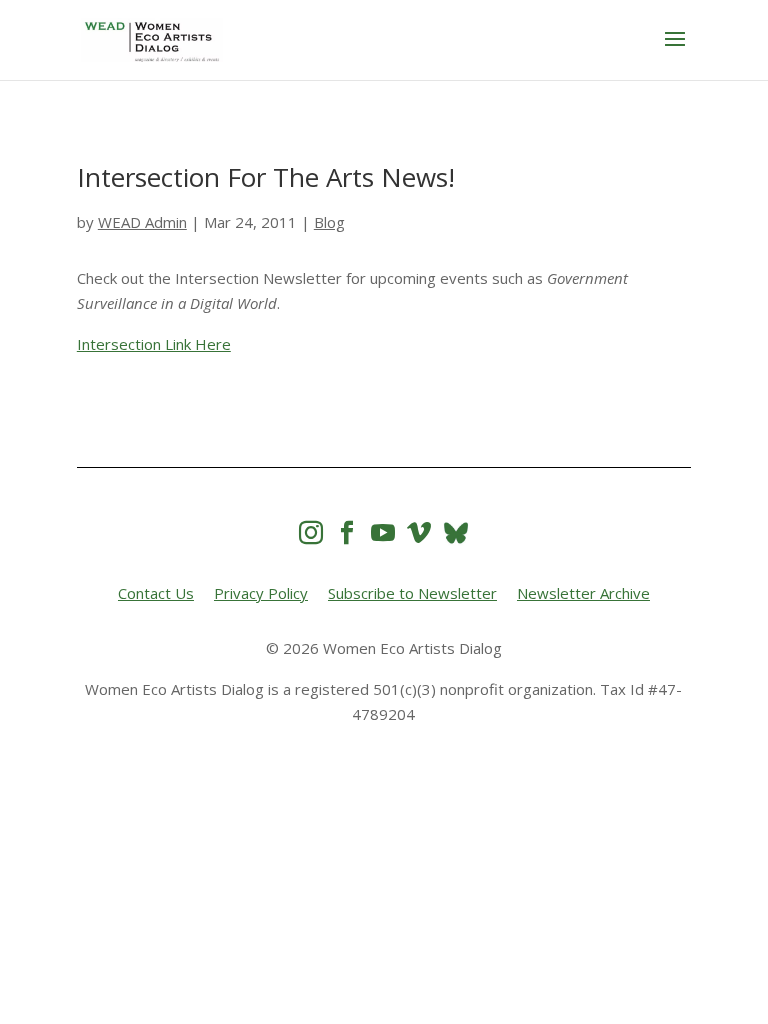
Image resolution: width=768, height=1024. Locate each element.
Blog (329, 222)
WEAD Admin (142, 222)
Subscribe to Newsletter (412, 593)
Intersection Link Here (154, 344)
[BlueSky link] (456, 532)
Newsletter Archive (583, 593)
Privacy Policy (261, 593)
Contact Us (156, 593)
